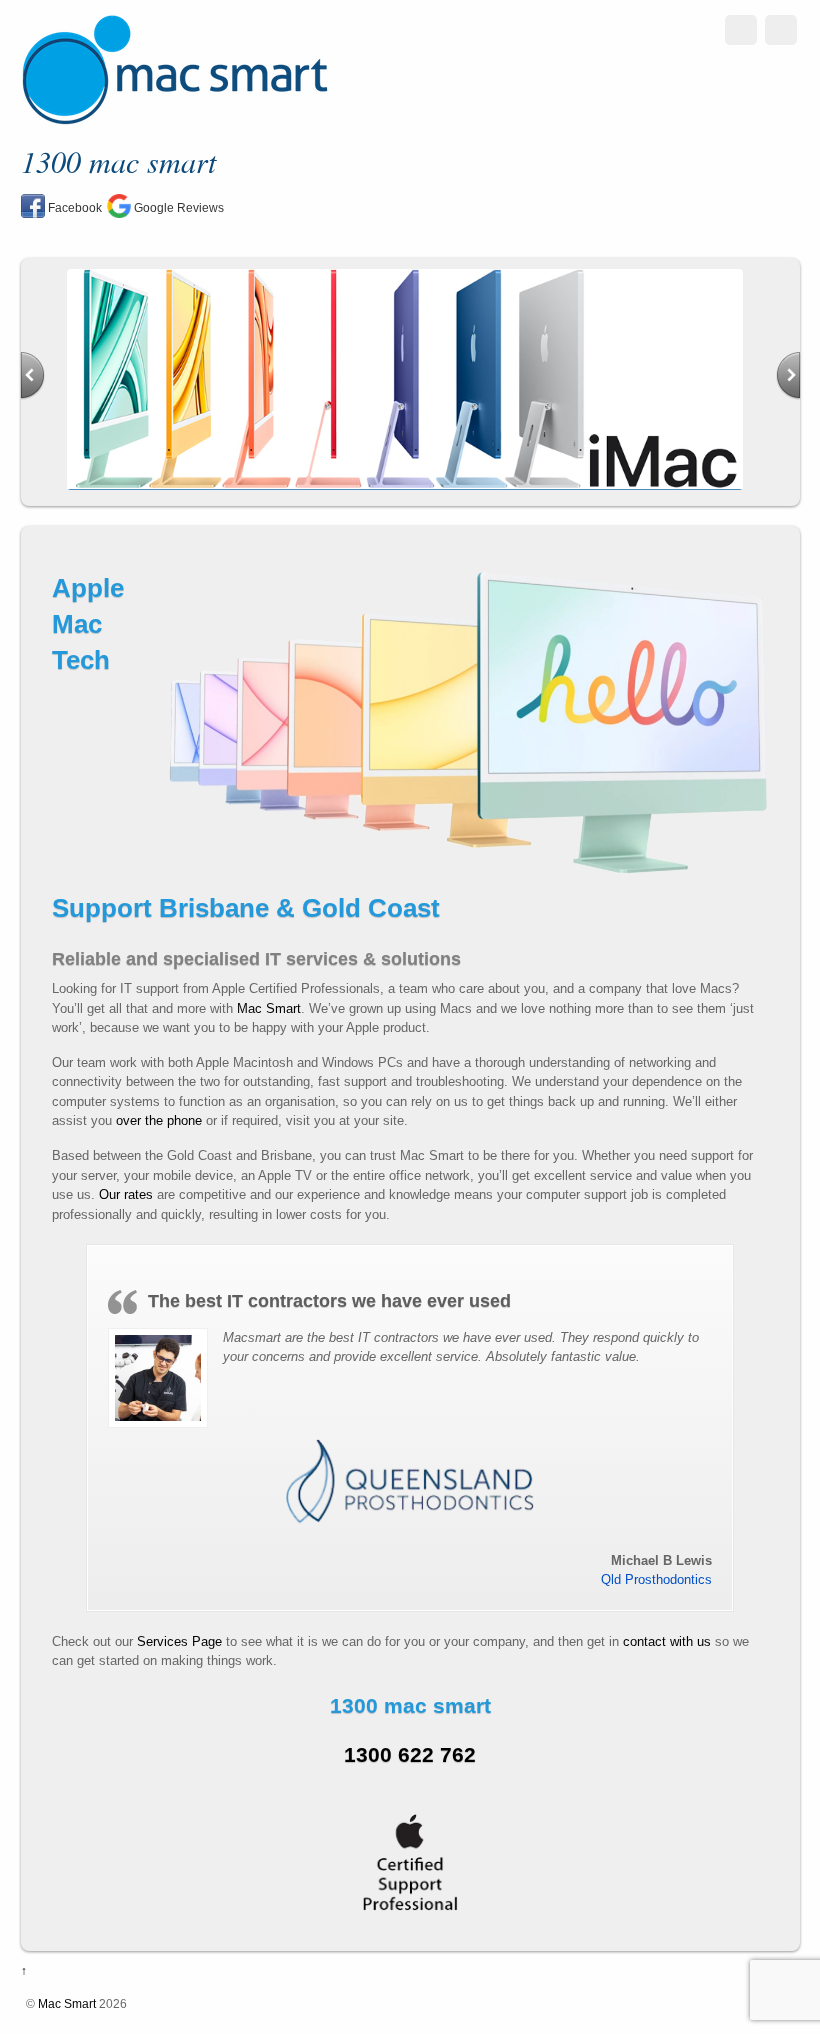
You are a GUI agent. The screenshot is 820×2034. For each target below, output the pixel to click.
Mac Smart (269, 1008)
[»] (788, 376)
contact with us (669, 1641)
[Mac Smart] (175, 117)
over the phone (159, 1120)
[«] (32, 376)
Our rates (126, 1194)
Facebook (73, 208)
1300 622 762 (410, 1754)
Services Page (179, 1641)
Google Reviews (177, 208)
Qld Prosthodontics (656, 1579)
